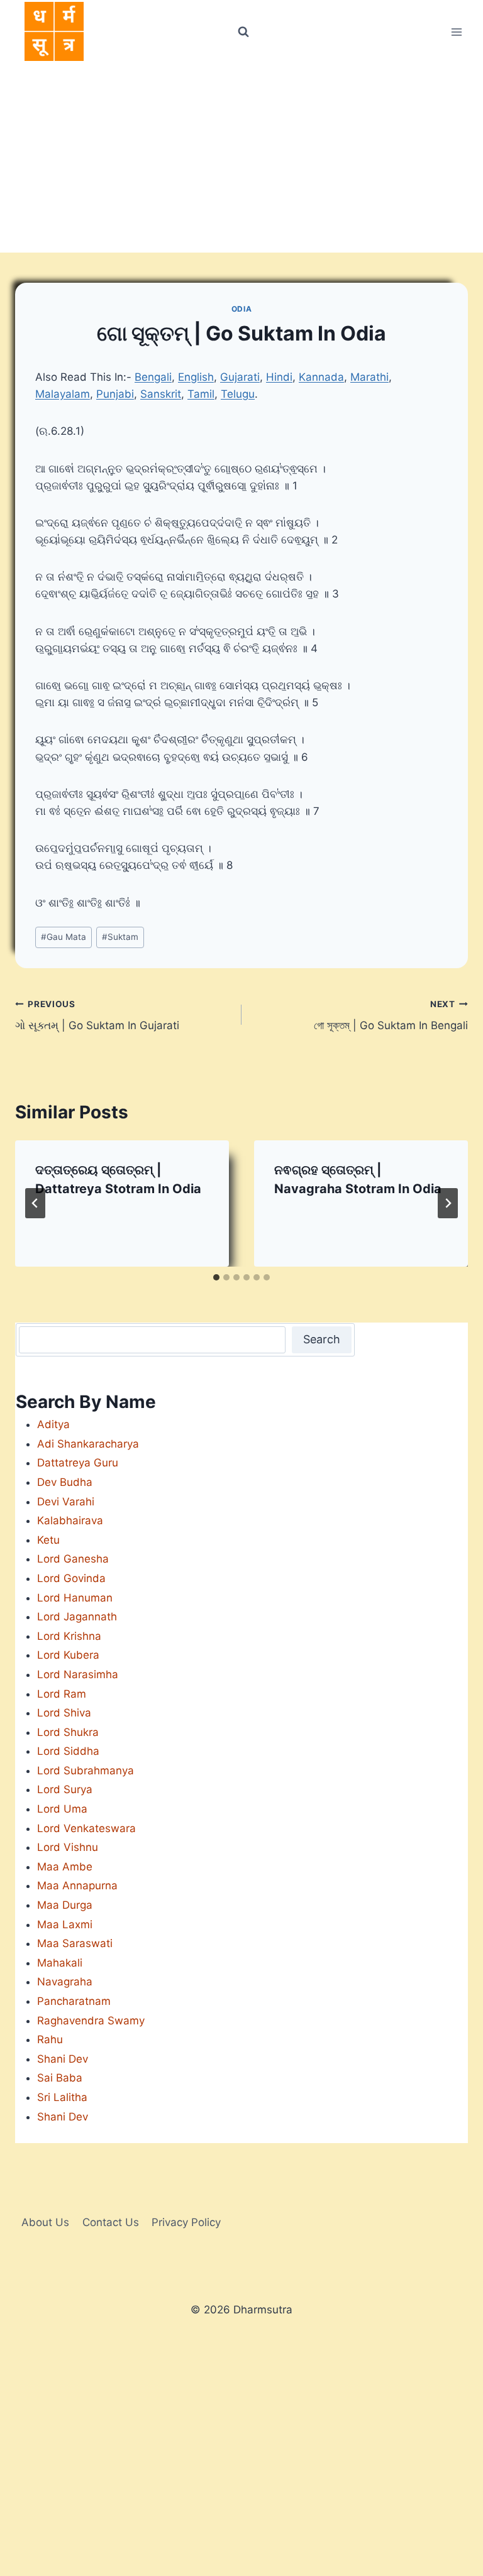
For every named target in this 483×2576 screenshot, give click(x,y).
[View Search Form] (243, 32)
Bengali (153, 377)
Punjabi (115, 394)
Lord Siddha (68, 1751)
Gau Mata (64, 937)
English (196, 377)
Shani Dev (63, 2059)
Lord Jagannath (77, 1617)
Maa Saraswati (75, 1943)
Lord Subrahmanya (86, 1771)
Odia (241, 309)
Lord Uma (62, 1809)
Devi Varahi (66, 1502)
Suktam (120, 937)
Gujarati (240, 377)
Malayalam (63, 394)
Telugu (238, 394)
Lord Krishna (69, 1636)
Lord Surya (65, 1789)
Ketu (48, 1540)
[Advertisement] (241, 158)
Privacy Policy (186, 2222)
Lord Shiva (64, 1713)
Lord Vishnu (68, 1847)
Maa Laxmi (65, 1924)
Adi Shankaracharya (88, 1444)
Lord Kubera (68, 1655)
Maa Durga (65, 1905)
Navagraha (65, 1982)
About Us (45, 2222)
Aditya (53, 1424)
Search (322, 1339)
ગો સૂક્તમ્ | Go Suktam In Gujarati (97, 1016)
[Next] (448, 1203)
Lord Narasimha (78, 1674)
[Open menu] (456, 32)
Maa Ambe (65, 1867)
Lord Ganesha (73, 1559)
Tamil (201, 394)
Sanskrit (161, 394)
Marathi (369, 377)
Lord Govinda (71, 1578)
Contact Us (111, 2222)
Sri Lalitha (62, 2097)
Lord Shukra (68, 1732)
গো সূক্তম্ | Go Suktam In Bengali (391, 1016)
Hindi (279, 377)
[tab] (216, 1277)
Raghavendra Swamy (91, 2021)
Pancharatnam (74, 2001)
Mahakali (60, 1963)
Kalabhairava (70, 1520)
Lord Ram (62, 1694)
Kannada (321, 377)
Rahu (50, 2039)
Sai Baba (60, 2078)
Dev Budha (65, 1482)
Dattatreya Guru (78, 1463)
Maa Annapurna (77, 1886)
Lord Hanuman (75, 1598)
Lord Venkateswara (86, 1828)
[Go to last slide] (35, 1203)
